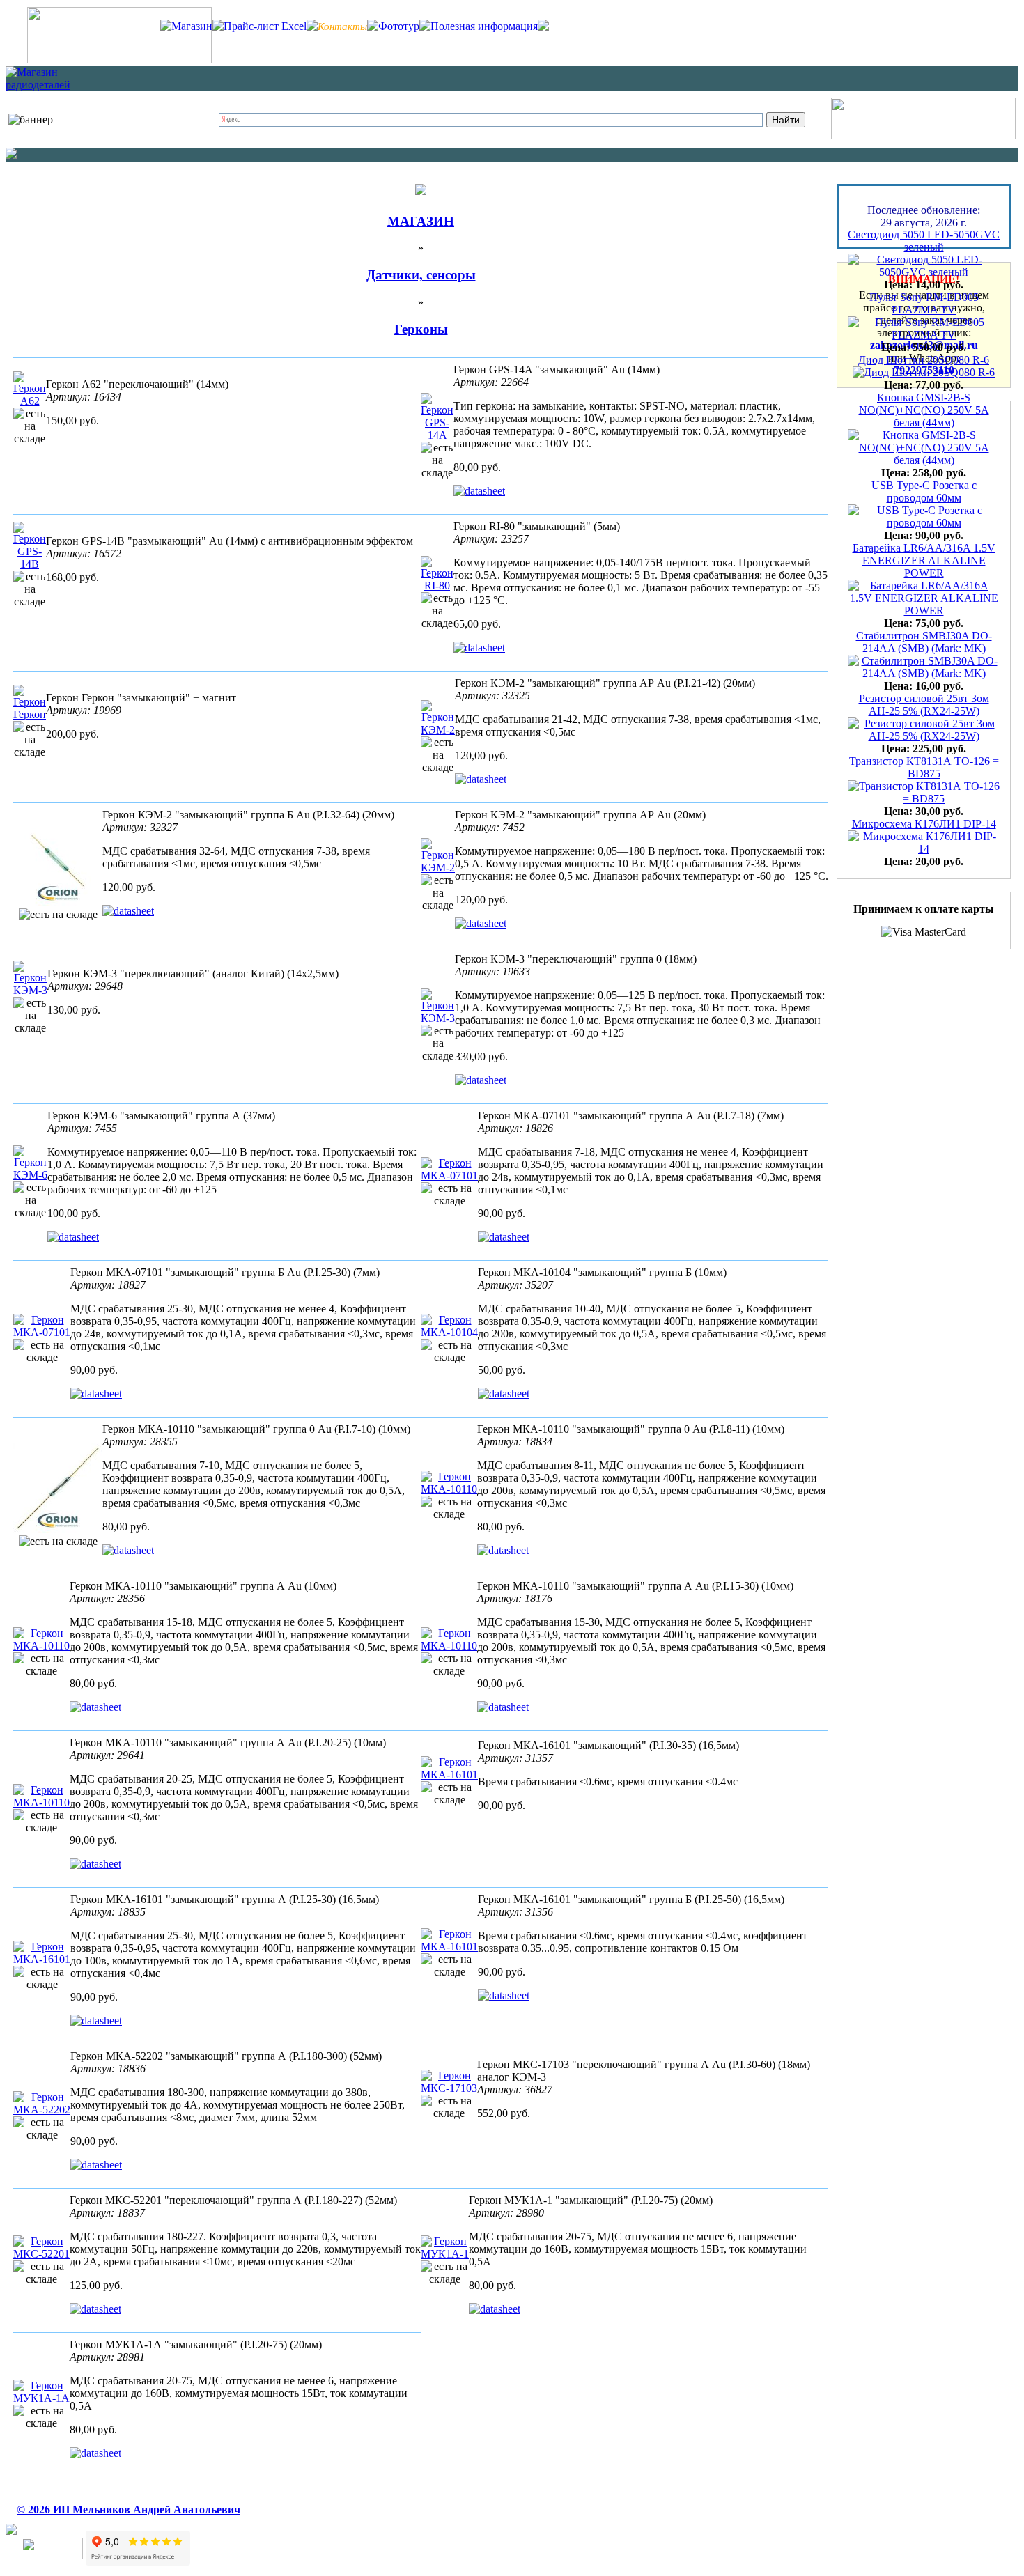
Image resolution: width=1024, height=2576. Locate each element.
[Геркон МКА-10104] (449, 1332)
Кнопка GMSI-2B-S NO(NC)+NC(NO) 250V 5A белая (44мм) (924, 386)
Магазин (192, 26)
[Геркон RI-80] (437, 585)
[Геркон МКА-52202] (42, 2110)
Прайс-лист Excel (265, 26)
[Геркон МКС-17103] (449, 2088)
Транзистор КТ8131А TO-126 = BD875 (924, 744)
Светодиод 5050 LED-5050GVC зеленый (924, 217)
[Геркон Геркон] (30, 714)
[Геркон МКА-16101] (449, 1775)
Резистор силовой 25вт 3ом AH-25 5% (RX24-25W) (924, 681)
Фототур (399, 26)
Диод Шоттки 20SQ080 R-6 (924, 336)
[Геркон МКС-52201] (41, 2254)
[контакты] (119, 60)
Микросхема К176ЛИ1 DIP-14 (924, 800)
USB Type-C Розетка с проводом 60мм (924, 468)
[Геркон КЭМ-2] (438, 730)
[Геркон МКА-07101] (449, 1176)
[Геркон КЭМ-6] (30, 1175)
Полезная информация (484, 26)
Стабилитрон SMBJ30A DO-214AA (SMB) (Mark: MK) (924, 618)
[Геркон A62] (30, 401)
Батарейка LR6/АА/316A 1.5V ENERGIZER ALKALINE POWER (924, 537)
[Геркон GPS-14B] (30, 564)
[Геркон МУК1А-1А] (41, 2398)
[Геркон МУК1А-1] (445, 2254)
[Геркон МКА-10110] (58, 1529)
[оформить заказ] (923, 135)
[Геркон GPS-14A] (437, 435)
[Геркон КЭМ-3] (30, 990)
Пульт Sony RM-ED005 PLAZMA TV (924, 280)
